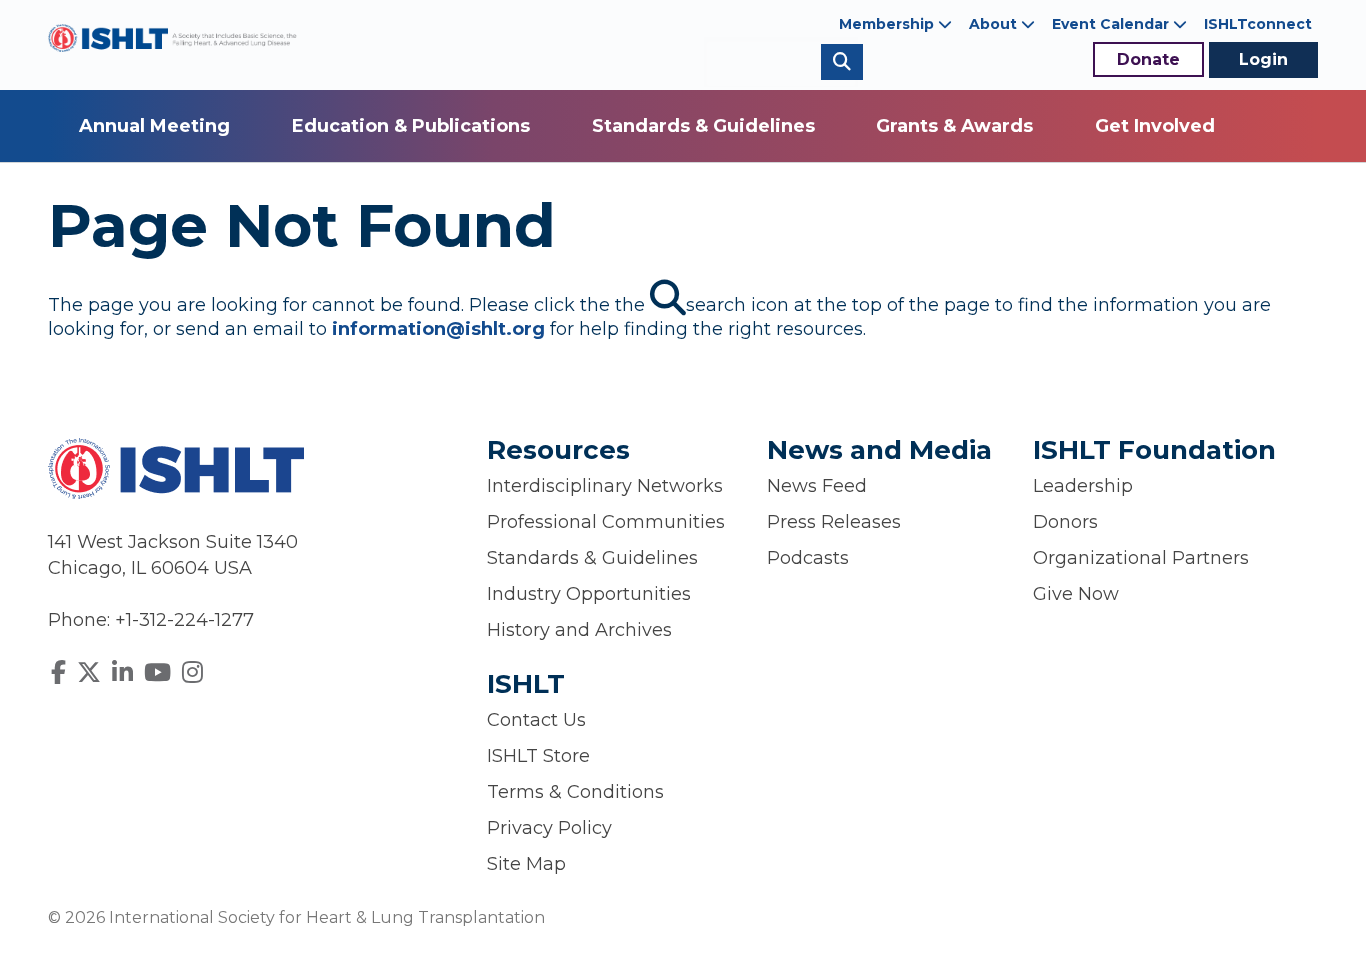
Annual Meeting (154, 126)
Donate (1148, 59)
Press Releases (834, 522)
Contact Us (536, 720)
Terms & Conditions (575, 792)
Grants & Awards (954, 126)
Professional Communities (606, 522)
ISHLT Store (538, 756)
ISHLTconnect (1258, 24)
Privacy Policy (549, 828)
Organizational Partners (1141, 558)
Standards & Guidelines (703, 126)
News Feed (817, 486)
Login (1263, 59)
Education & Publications (411, 126)
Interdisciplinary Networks (605, 486)
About (995, 24)
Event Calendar (1112, 24)
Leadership (1083, 486)
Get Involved (1155, 126)
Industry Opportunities (589, 594)
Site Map (526, 864)
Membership (888, 24)
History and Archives (579, 630)
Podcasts (808, 558)
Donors (1065, 522)
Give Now (1076, 594)
